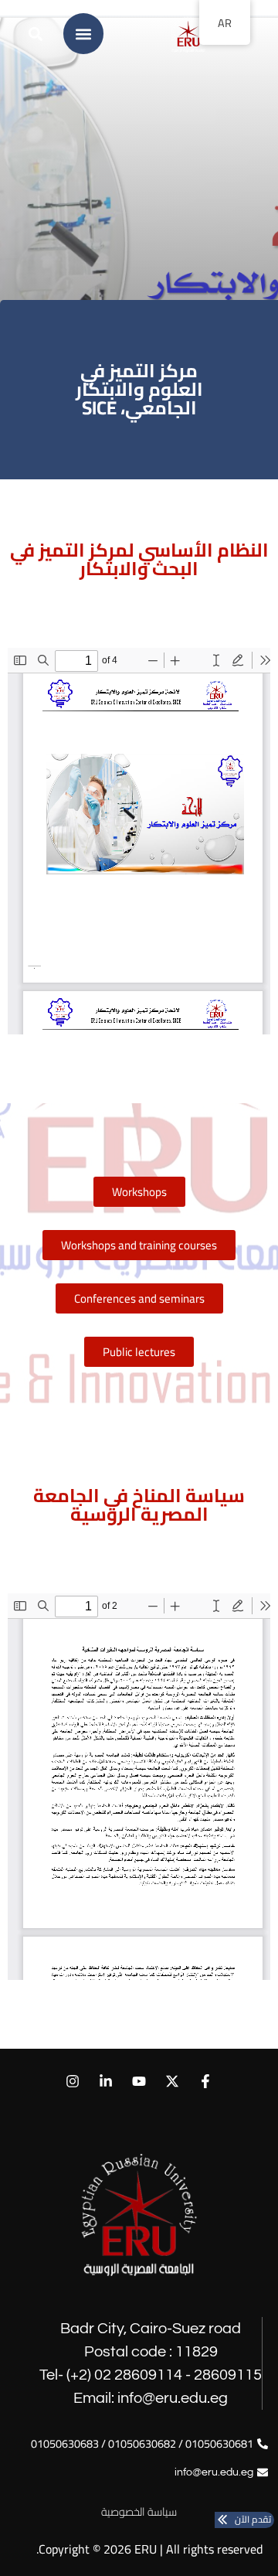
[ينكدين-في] (105, 2081)
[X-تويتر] (173, 2081)
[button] (83, 34)
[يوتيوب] (139, 2081)
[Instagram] (72, 2081)
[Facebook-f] (206, 2081)
